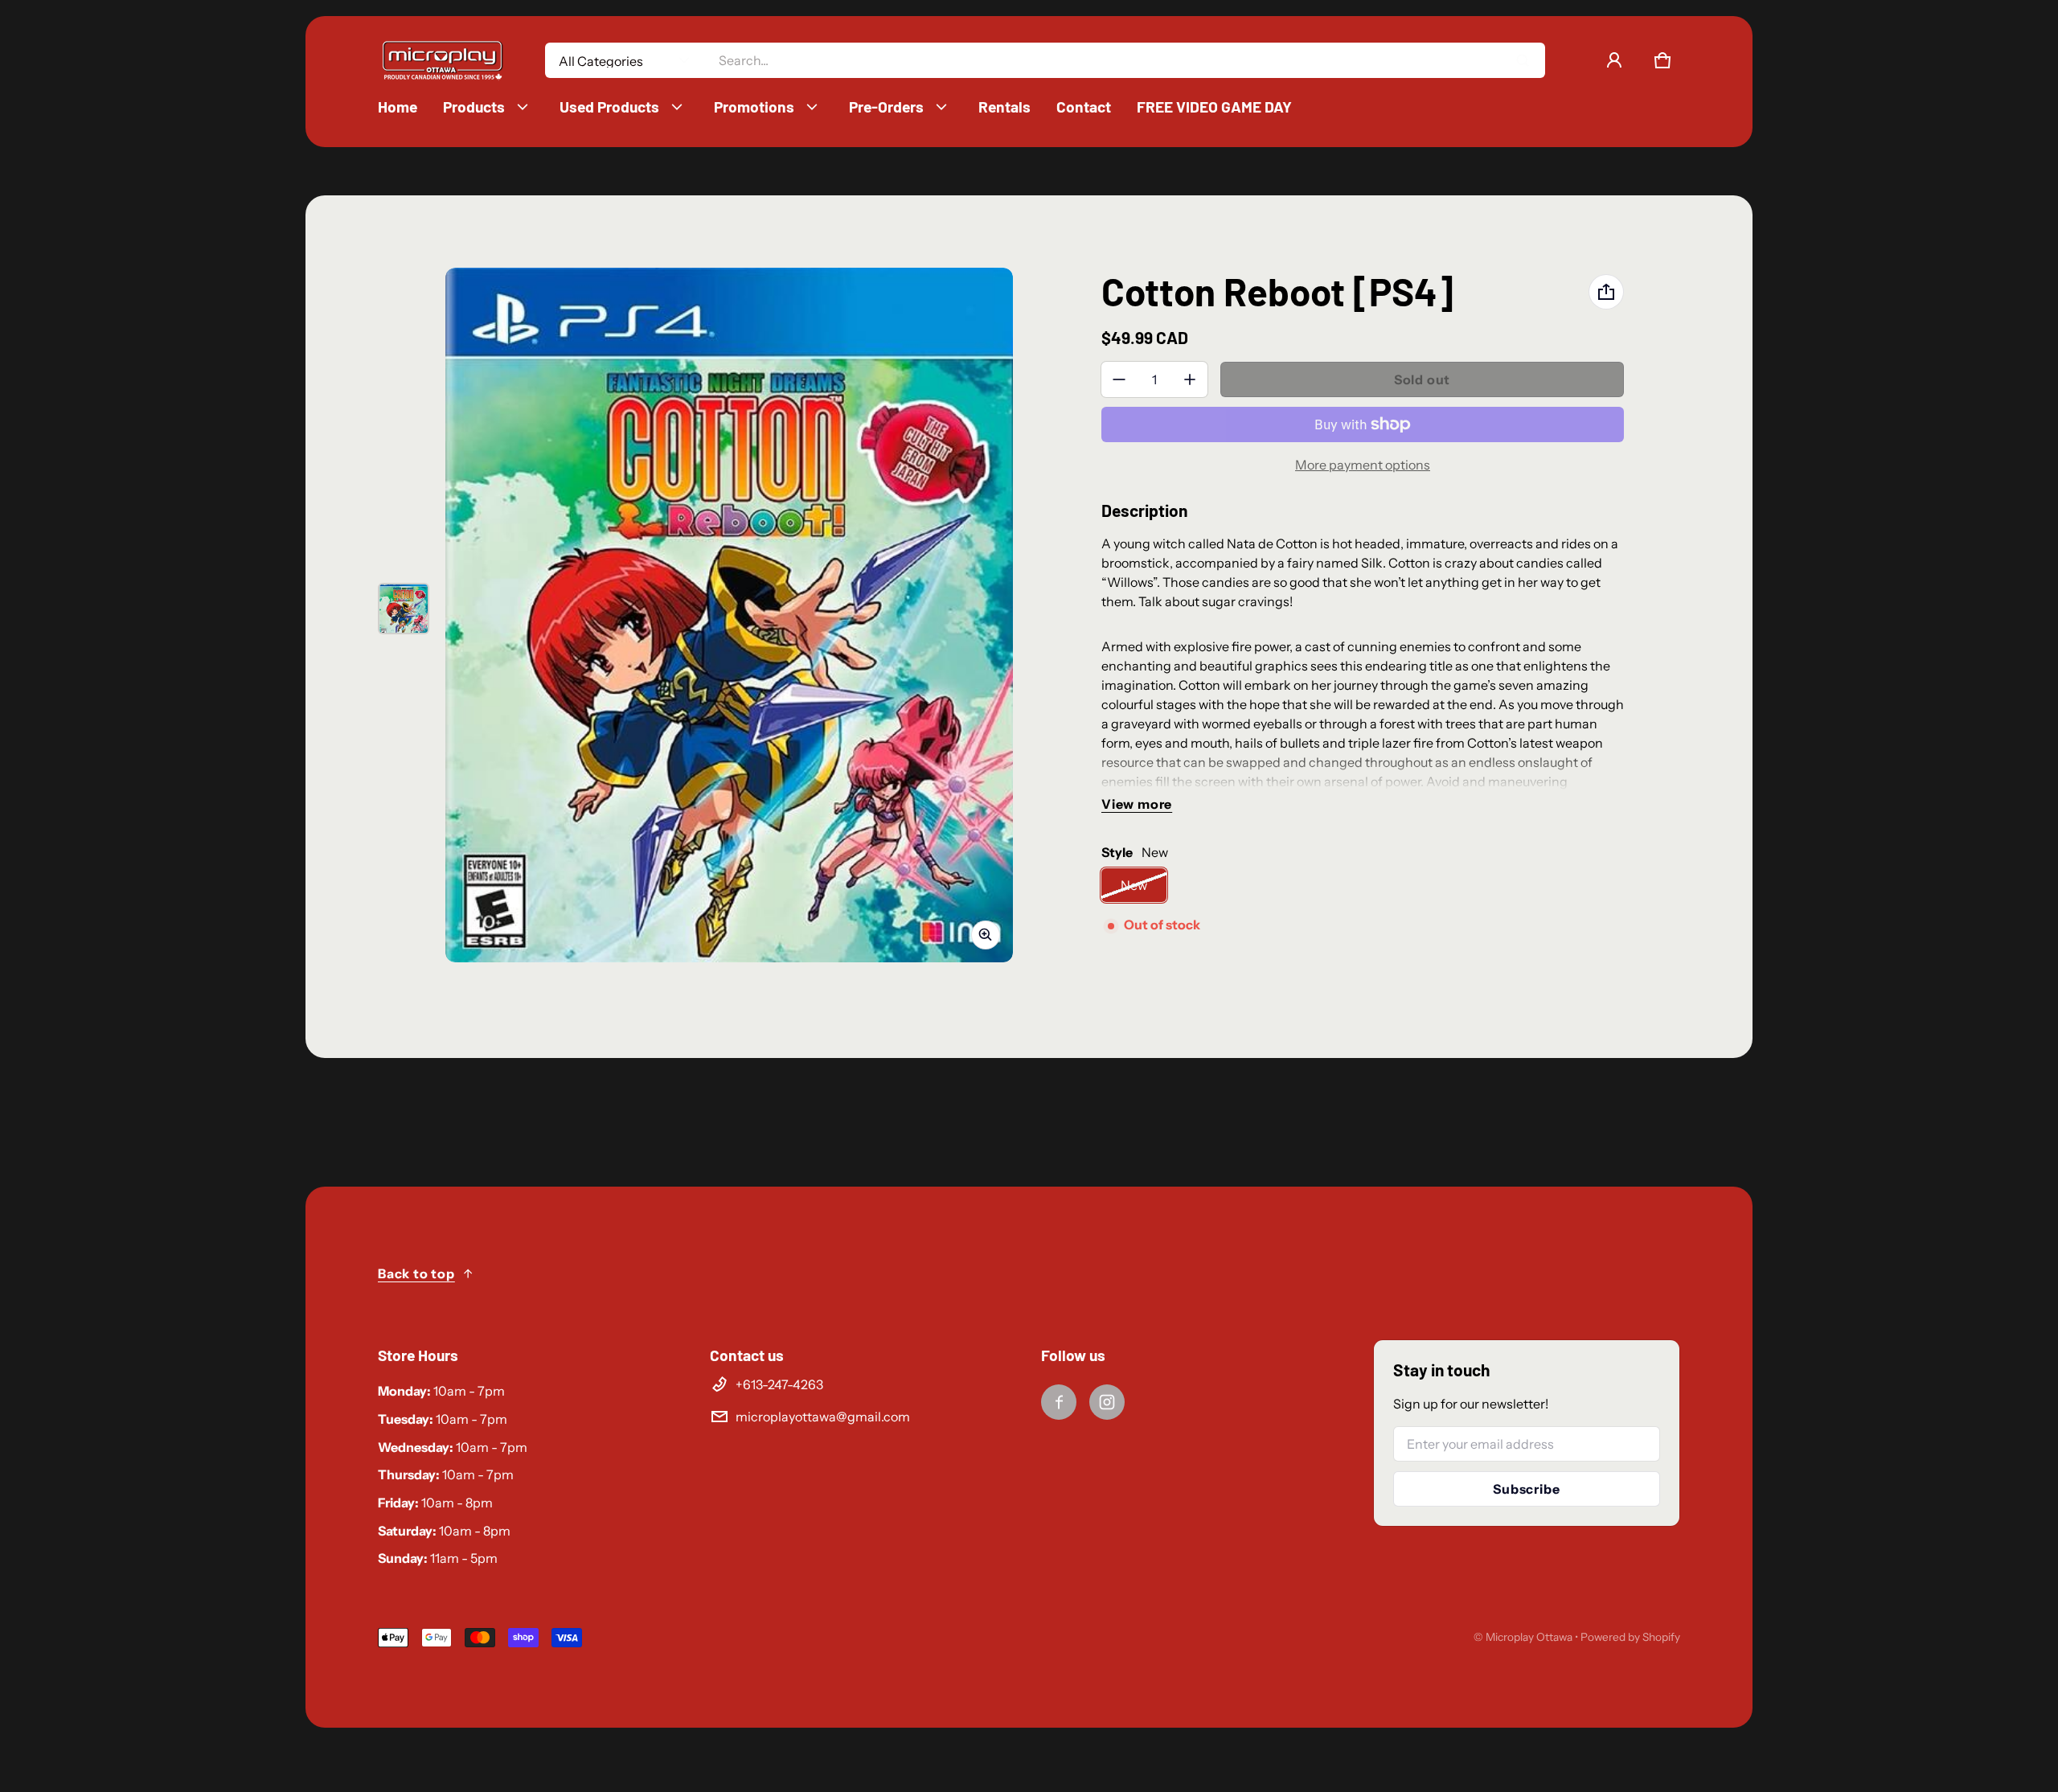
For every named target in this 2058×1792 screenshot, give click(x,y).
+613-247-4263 (779, 1384)
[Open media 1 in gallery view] (404, 609)
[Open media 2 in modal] (729, 615)
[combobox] (1125, 60)
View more (1137, 804)
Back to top (416, 1273)
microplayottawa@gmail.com (823, 1417)
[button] (1662, 60)
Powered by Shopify (1630, 1637)
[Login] (1614, 60)
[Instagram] (1107, 1402)
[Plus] (1190, 379)
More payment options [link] (1363, 465)
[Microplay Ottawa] (442, 61)
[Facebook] (1059, 1402)
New (1134, 885)
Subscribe (1526, 1489)
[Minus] (1119, 379)
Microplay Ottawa (1529, 1637)
